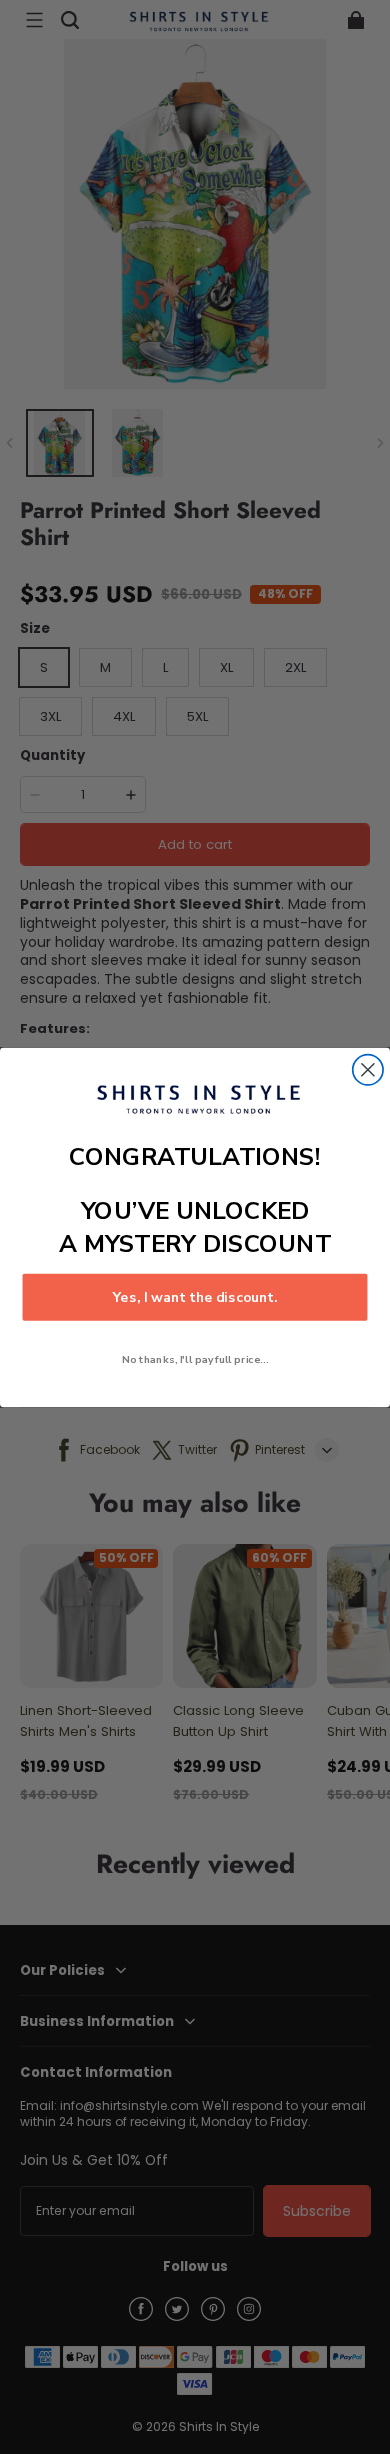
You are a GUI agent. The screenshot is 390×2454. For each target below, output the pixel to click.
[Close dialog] (368, 1069)
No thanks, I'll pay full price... (195, 1359)
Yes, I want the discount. (195, 1296)
